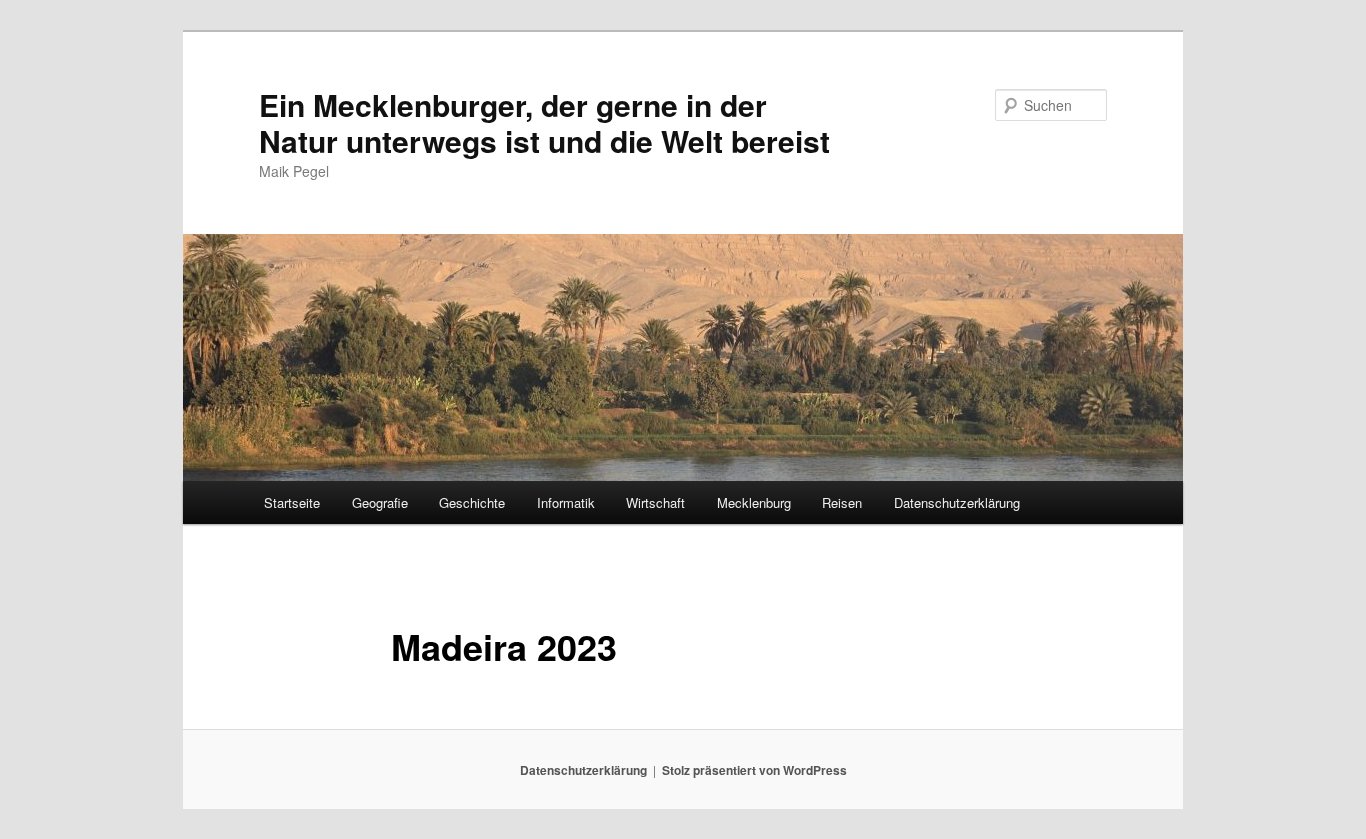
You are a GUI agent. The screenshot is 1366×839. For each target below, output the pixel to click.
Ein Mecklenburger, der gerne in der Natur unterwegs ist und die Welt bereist (544, 122)
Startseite (292, 502)
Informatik (566, 502)
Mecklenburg (754, 502)
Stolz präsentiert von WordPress (754, 770)
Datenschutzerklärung (957, 502)
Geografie (380, 502)
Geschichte (472, 502)
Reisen (842, 502)
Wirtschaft (655, 502)
